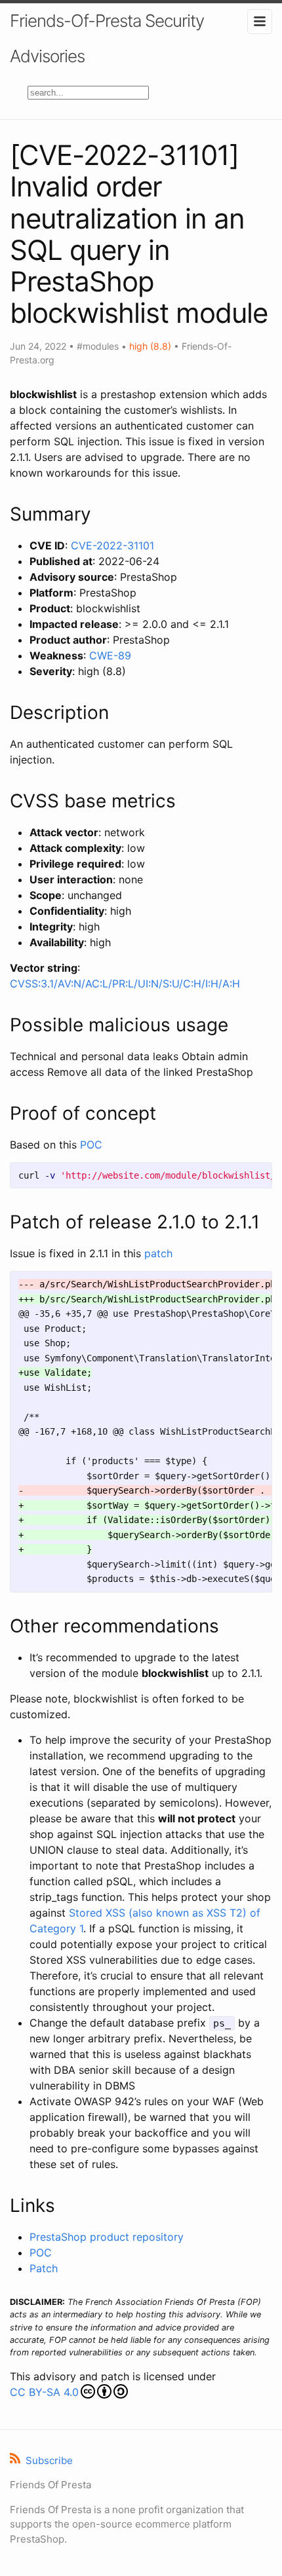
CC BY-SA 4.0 (44, 2392)
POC (91, 1145)
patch (158, 1253)
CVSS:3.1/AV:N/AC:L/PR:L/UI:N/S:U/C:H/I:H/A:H (125, 984)
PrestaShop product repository (107, 2237)
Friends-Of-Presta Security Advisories (107, 38)
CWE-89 (110, 655)
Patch (44, 2268)
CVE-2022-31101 (112, 545)
